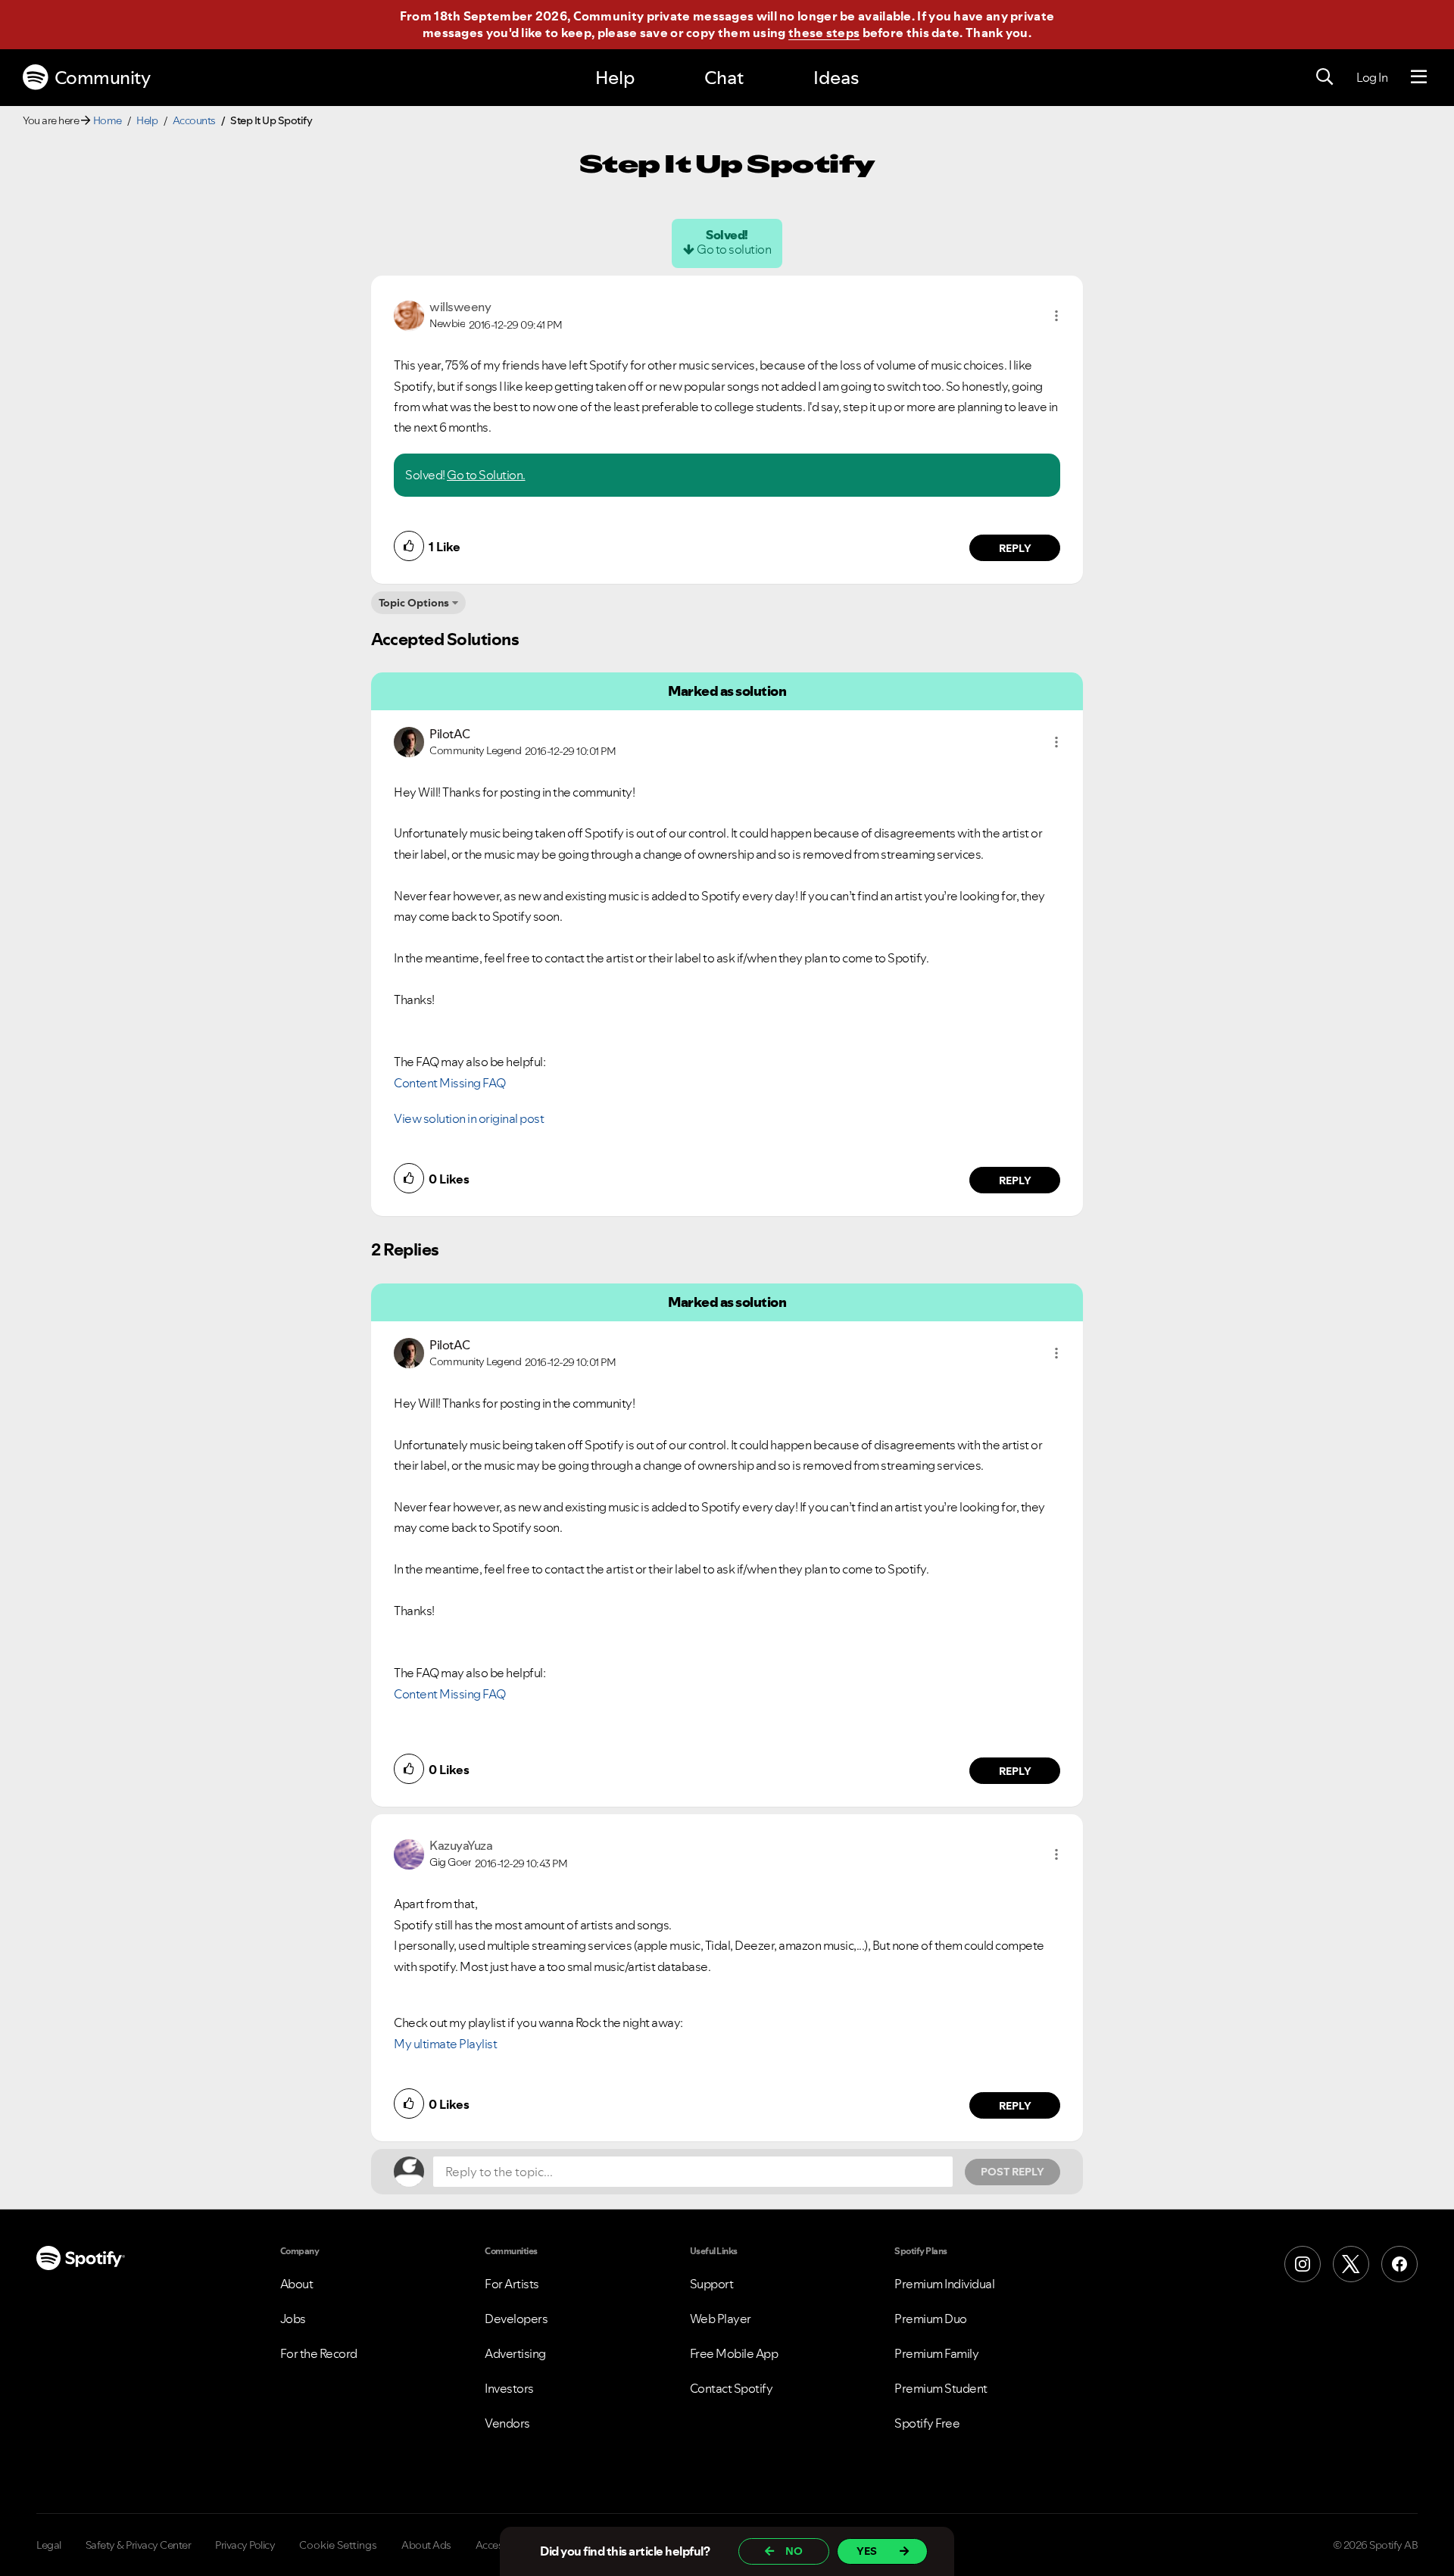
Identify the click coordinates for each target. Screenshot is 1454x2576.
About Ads (426, 2545)
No (794, 2551)
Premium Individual (944, 2284)
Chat (724, 78)
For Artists (512, 2284)
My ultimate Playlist (445, 2044)
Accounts (194, 120)
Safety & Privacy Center (139, 2545)
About (297, 2284)
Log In (1372, 77)
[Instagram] (1303, 2264)
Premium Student (941, 2388)
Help (615, 78)
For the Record (319, 2353)
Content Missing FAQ (450, 1083)
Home (108, 120)
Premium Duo (931, 2319)
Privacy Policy (245, 2545)
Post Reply (1012, 2172)
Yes (867, 2551)
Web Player (721, 2319)
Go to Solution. (486, 475)
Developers (516, 2319)
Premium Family (936, 2353)
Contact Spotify (732, 2388)
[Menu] (1419, 77)
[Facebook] (1399, 2264)
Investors (509, 2388)
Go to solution (734, 249)
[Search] (1325, 77)
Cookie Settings (338, 2545)
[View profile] (409, 314)
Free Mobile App (734, 2353)
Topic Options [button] (414, 603)
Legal (49, 2545)
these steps (824, 33)
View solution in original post (469, 1118)
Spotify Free (927, 2423)
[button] (1056, 316)
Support (712, 2284)
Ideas (836, 78)
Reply (1015, 548)
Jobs (293, 2319)
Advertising (515, 2353)
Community (103, 78)
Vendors (507, 2423)
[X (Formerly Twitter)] (1351, 2264)
